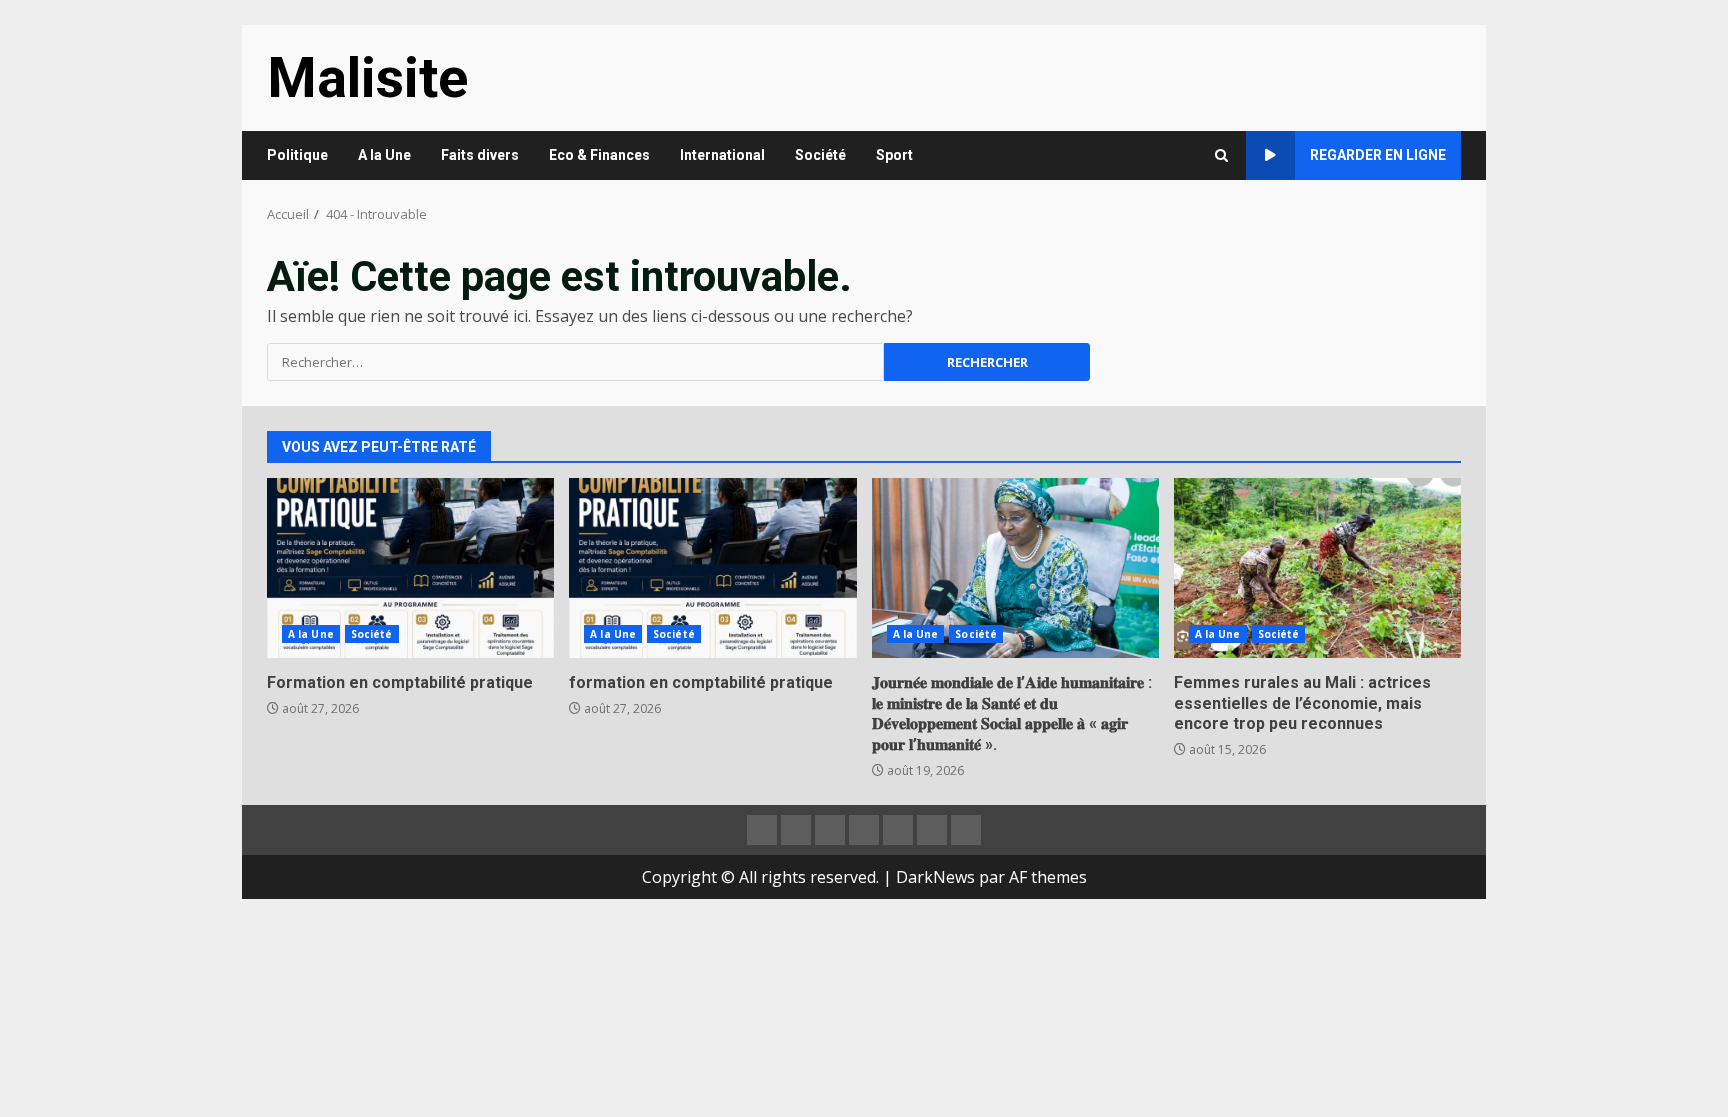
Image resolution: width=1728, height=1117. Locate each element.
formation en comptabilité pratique (712, 568)
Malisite (367, 78)
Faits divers (480, 155)
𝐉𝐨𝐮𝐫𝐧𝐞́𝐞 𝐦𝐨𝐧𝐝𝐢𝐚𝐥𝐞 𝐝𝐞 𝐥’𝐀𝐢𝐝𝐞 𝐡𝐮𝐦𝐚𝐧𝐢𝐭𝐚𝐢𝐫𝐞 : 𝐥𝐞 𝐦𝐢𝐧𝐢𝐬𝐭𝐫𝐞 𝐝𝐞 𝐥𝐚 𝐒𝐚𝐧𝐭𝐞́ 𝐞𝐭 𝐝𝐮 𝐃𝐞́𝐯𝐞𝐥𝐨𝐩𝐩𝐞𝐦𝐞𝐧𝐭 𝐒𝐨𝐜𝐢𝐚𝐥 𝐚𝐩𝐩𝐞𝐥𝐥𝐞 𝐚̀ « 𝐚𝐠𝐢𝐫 (1015, 568)
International (722, 155)
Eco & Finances (599, 155)
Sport (894, 155)
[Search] (1221, 155)
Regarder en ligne (1378, 155)
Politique (297, 155)
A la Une (384, 155)
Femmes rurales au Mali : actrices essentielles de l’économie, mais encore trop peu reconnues (1317, 568)
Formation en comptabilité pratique (410, 568)
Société (820, 155)
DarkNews (935, 877)
